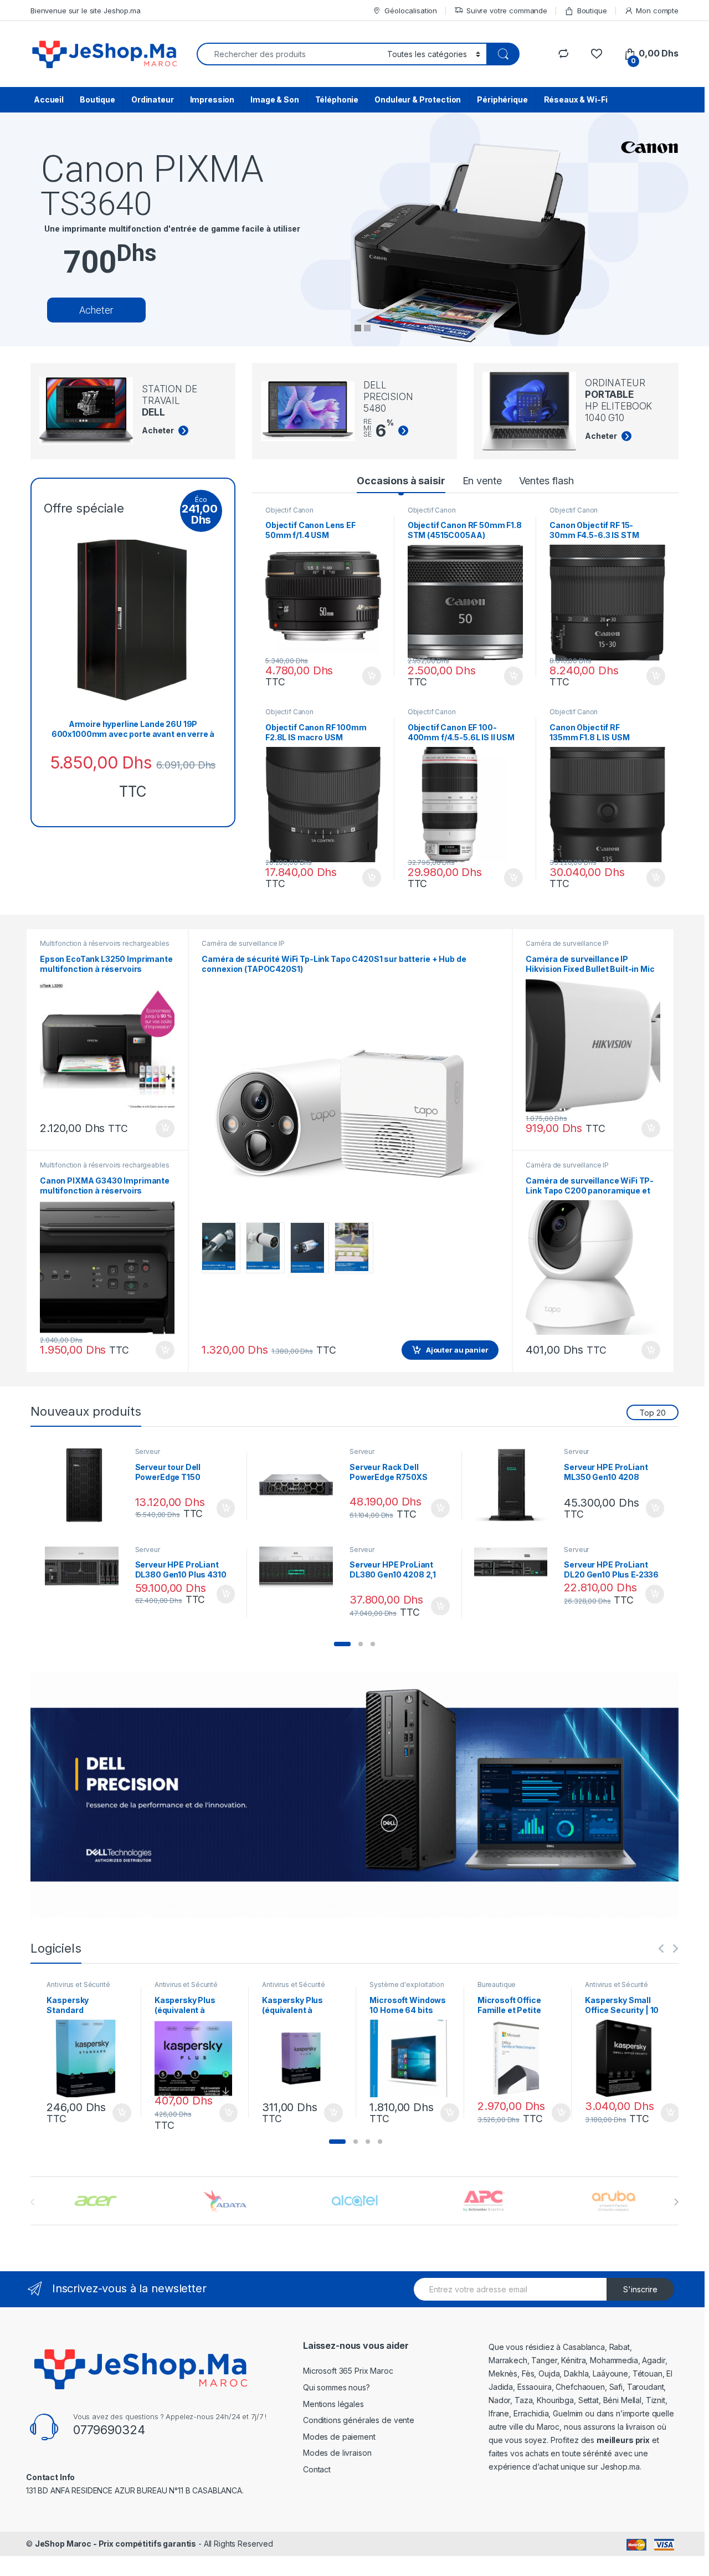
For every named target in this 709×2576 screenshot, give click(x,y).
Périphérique (502, 99)
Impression (212, 99)
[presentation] (676, 2202)
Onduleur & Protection (418, 99)
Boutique (592, 11)
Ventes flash (546, 481)
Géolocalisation (411, 11)
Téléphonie (337, 99)
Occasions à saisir (401, 481)
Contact (317, 2469)
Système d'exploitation (407, 1985)
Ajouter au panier (368, 676)
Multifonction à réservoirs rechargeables (104, 943)
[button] (342, 1644)
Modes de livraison (337, 2453)
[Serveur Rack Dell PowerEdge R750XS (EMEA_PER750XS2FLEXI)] (300, 1485)
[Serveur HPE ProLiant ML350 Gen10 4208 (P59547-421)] (515, 1485)
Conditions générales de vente (359, 2420)
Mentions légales (333, 2404)
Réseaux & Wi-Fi (576, 99)
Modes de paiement (339, 2437)
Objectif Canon (289, 510)
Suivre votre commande (507, 11)
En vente (482, 481)
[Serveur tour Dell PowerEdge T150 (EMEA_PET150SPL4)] (86, 1485)
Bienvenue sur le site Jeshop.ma (86, 11)
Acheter (96, 310)
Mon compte (657, 11)
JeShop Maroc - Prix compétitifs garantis (115, 2544)
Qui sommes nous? (336, 2387)
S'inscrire (640, 2289)
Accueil (49, 99)
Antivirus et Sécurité (78, 1985)
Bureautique (497, 1985)
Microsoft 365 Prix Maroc (348, 2371)
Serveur (148, 1451)
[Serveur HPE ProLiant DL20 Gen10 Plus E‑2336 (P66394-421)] (515, 1562)
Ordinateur (153, 99)
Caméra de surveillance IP (243, 943)
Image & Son (274, 99)
